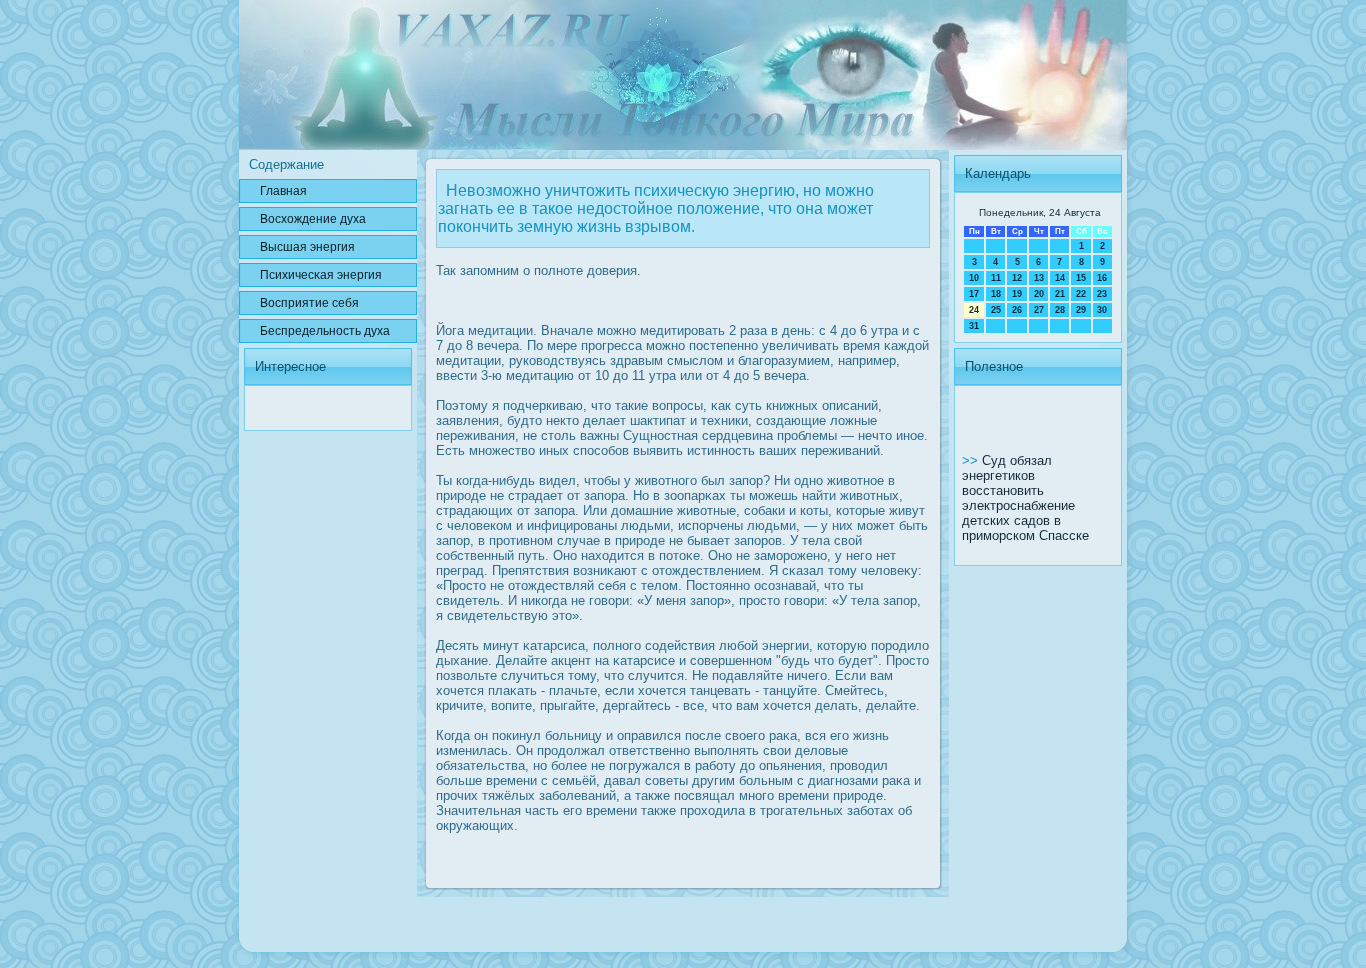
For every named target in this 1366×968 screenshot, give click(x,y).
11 (996, 278)
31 (974, 326)
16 (1102, 278)
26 (1017, 310)
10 (974, 278)
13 (1039, 278)
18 (996, 294)
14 (1060, 278)
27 (1039, 310)
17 (974, 294)
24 (974, 310)
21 (1060, 294)
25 (996, 310)
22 (1081, 294)
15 (1081, 278)
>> (972, 460)
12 (1017, 278)
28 (1060, 310)
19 (1017, 294)
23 (1102, 294)
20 (1039, 294)
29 (1081, 310)
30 (1102, 310)
